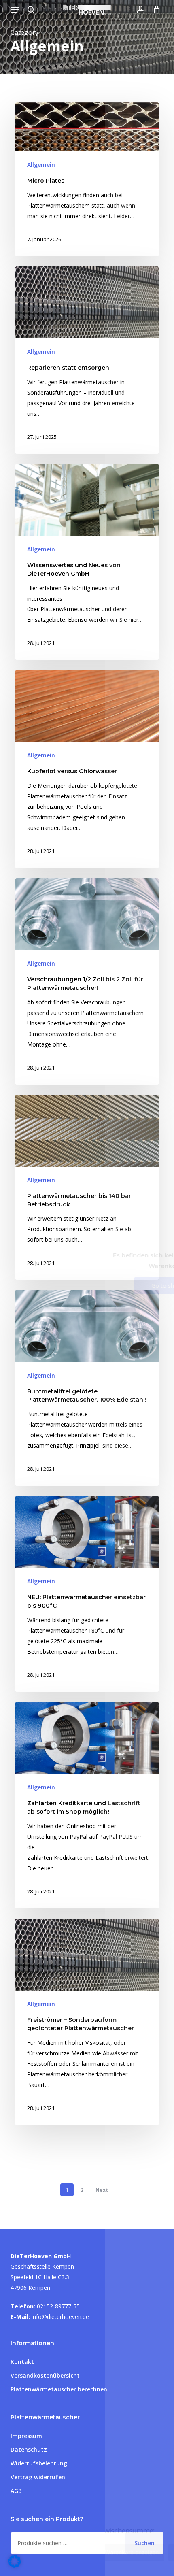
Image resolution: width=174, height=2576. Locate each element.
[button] (15, 10)
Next (102, 2190)
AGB (16, 2491)
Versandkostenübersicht (45, 2375)
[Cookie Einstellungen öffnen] (15, 2566)
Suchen (144, 2543)
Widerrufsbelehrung (39, 2463)
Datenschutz (29, 2449)
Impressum (26, 2436)
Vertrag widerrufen (38, 2477)
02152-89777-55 (58, 2306)
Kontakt (22, 2362)
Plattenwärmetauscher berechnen (59, 2389)
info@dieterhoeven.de (60, 2317)
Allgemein (41, 165)
